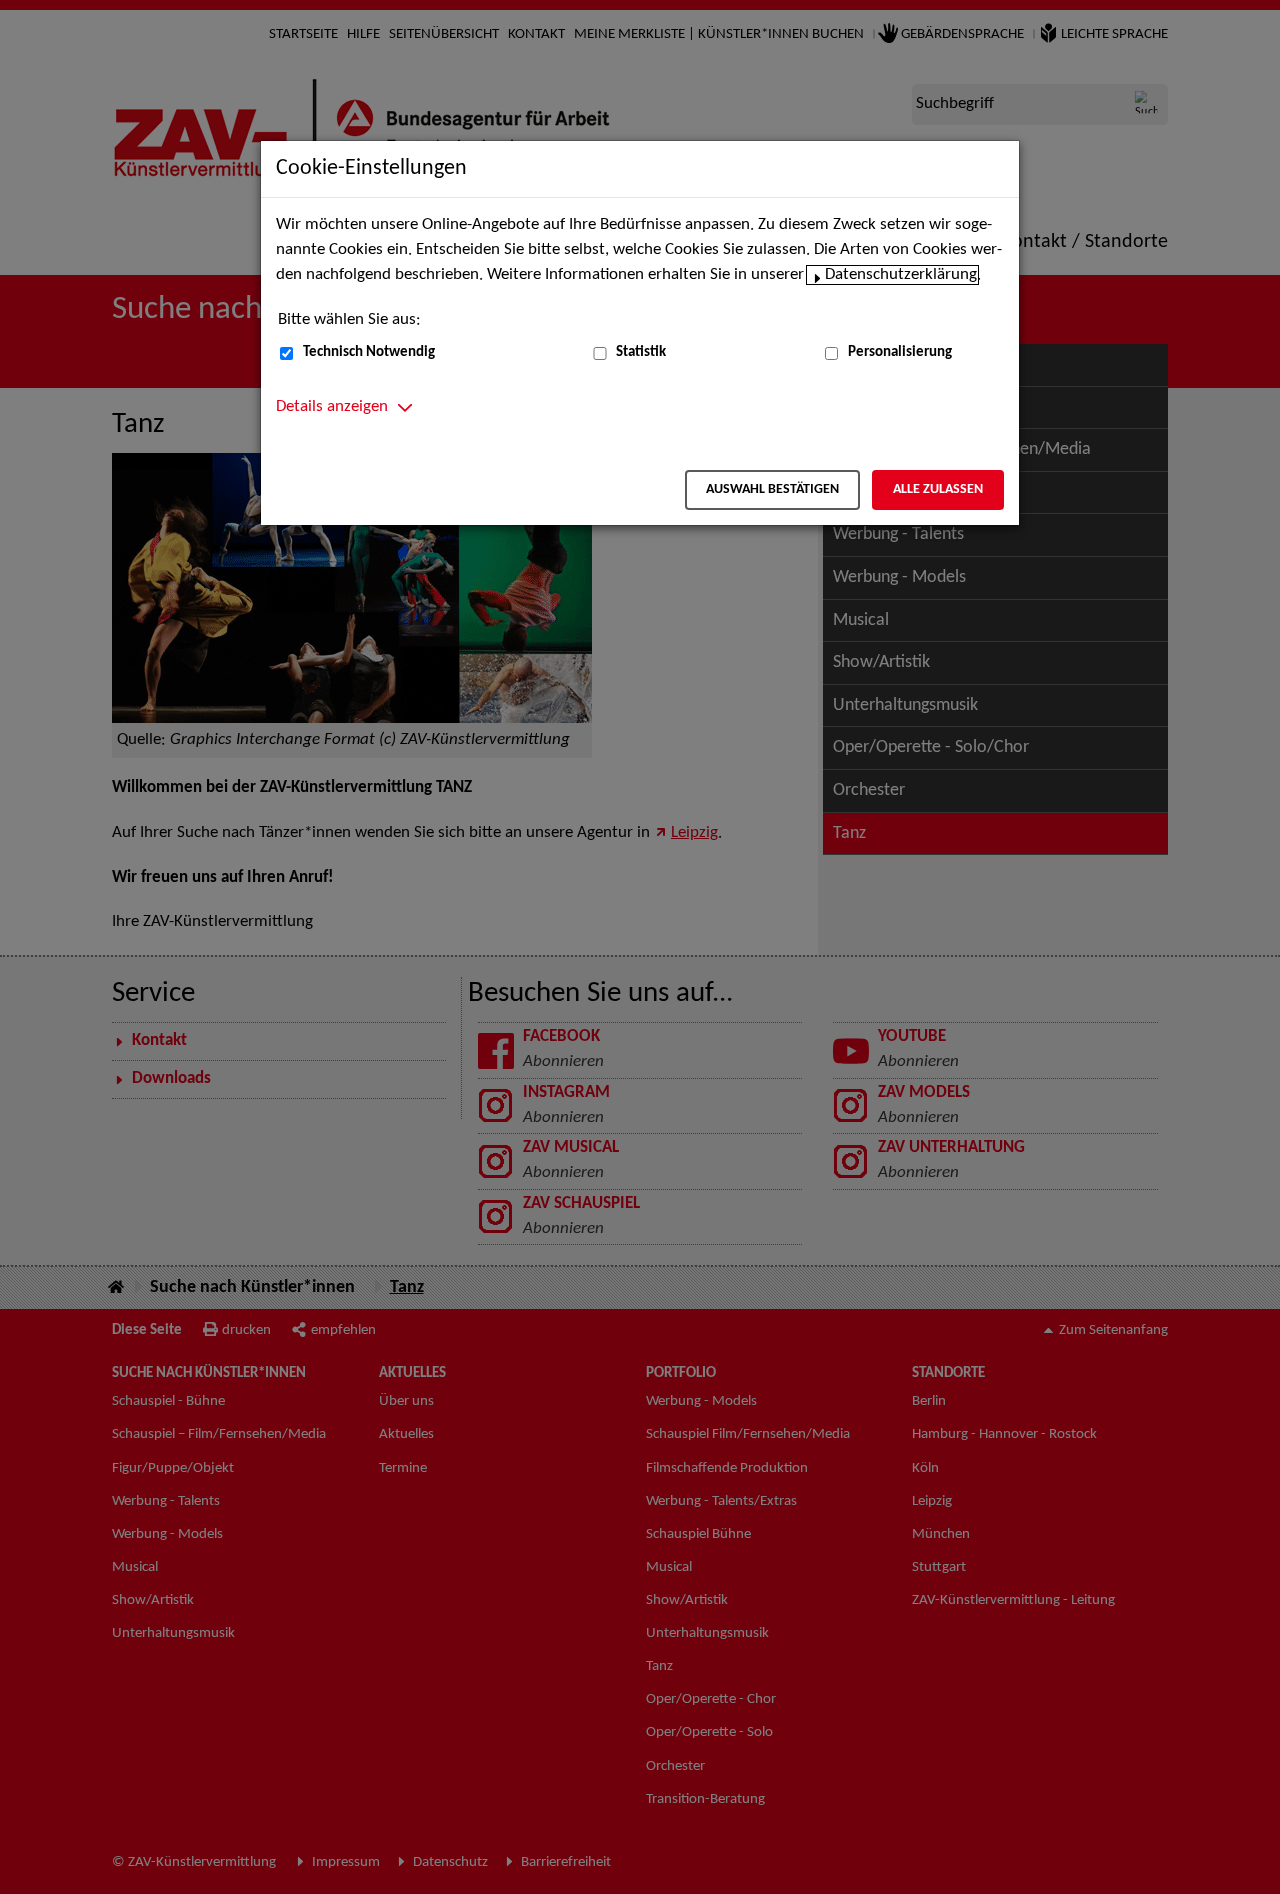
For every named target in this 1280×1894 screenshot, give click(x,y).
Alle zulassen (938, 489)
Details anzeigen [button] (332, 407)
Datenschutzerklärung (901, 275)
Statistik (641, 352)
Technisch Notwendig (369, 352)
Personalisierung (900, 352)
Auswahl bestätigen (772, 489)
